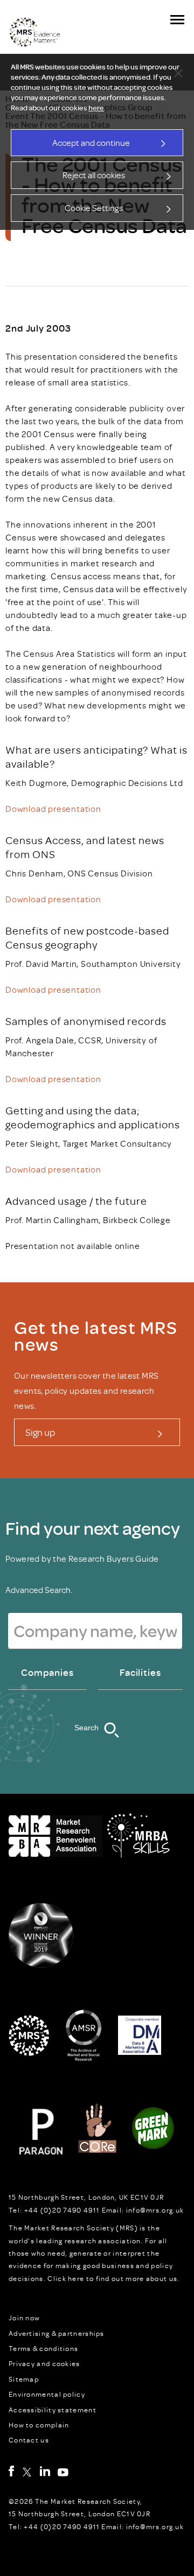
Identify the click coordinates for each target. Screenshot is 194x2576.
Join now (24, 2318)
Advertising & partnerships (57, 2333)
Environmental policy (47, 2394)
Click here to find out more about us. (113, 2278)
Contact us (29, 2440)
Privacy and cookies (44, 2363)
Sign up (40, 1432)
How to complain (39, 2425)
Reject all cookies (94, 175)
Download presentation (53, 809)
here (96, 108)
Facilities (140, 1672)
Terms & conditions (43, 2348)
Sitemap (24, 2379)
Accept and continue (91, 143)
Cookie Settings (94, 208)
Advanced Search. (39, 1590)
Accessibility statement (53, 2410)
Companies (47, 1672)
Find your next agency (93, 1528)
